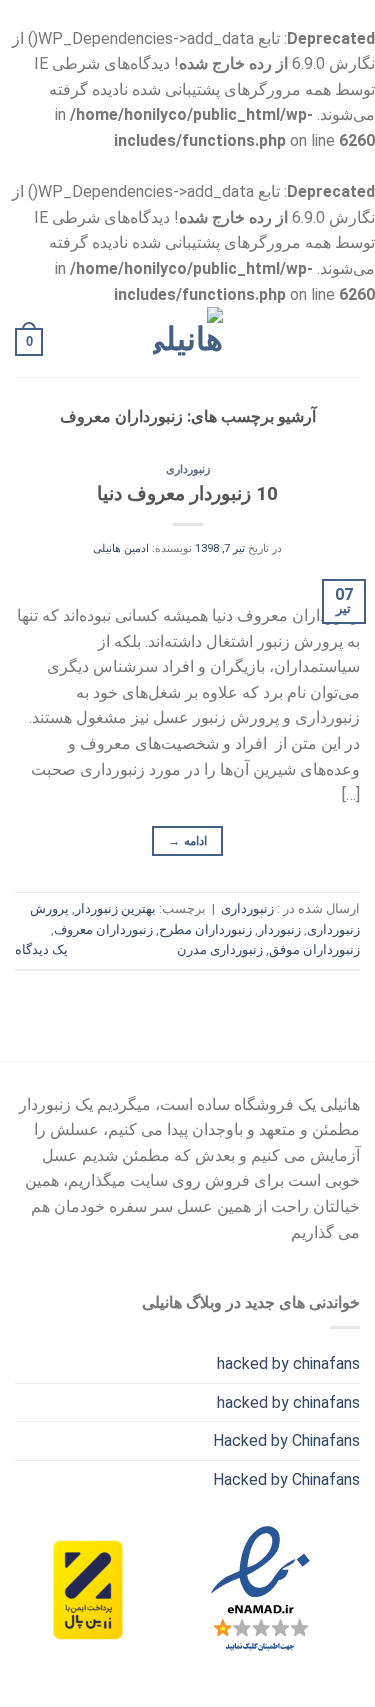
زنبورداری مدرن (220, 949)
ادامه (187, 841)
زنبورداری (188, 469)
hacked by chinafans (288, 1363)
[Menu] (348, 342)
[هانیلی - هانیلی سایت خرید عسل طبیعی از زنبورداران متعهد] (188, 342)
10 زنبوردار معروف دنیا (187, 493)
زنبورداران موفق (314, 949)
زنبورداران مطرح (205, 929)
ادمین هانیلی (121, 548)
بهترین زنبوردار (115, 908)
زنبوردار (279, 929)
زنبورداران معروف (103, 929)
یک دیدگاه (41, 949)
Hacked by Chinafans (286, 1440)
